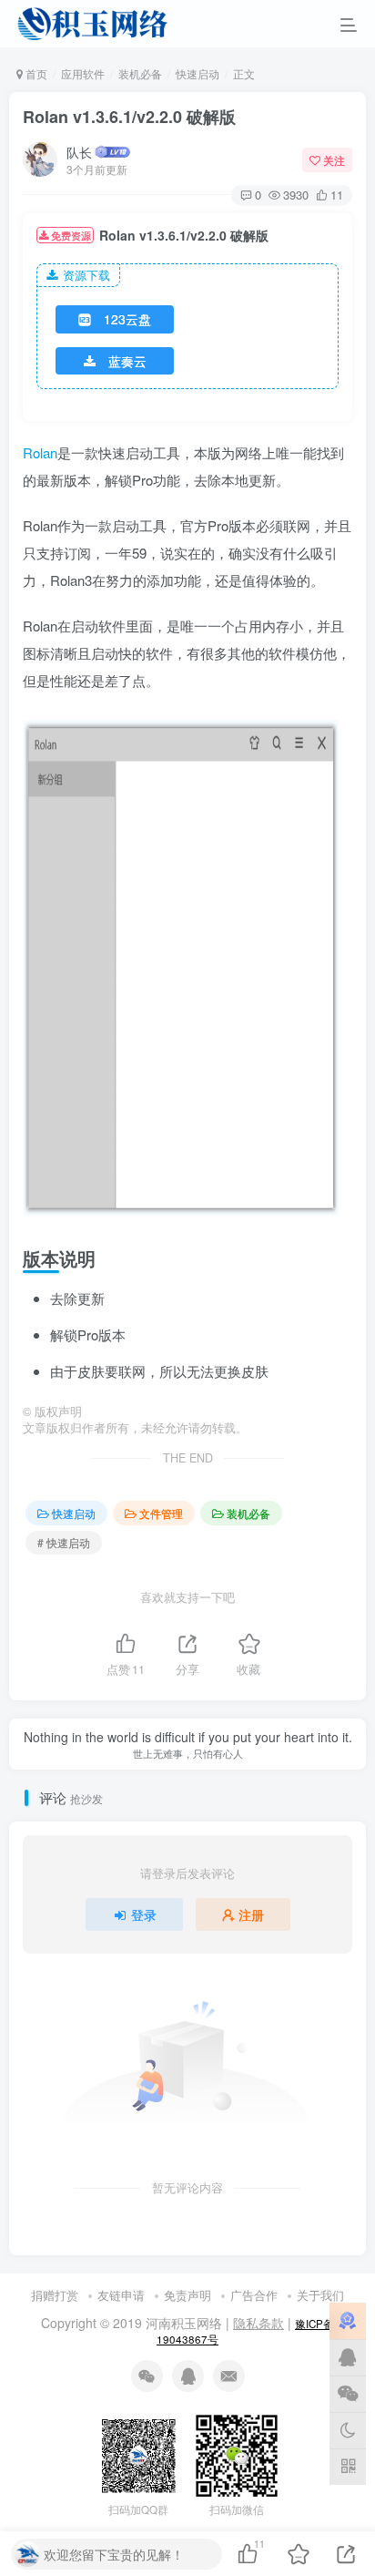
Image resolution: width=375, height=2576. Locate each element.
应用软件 (83, 73)
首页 (35, 73)
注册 (251, 1914)
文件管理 (161, 1513)
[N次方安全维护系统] (348, 2321)
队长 (79, 152)
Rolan (40, 452)
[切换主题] (348, 2430)
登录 (144, 1914)
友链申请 (121, 2295)
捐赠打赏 (55, 2295)
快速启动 (198, 73)
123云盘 (127, 319)
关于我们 (320, 2295)
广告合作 (254, 2295)
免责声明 (187, 2295)
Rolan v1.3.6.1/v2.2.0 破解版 (129, 117)
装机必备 (140, 73)
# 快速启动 (64, 1542)
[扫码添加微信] (348, 2394)
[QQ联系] (348, 2357)
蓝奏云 (127, 361)
